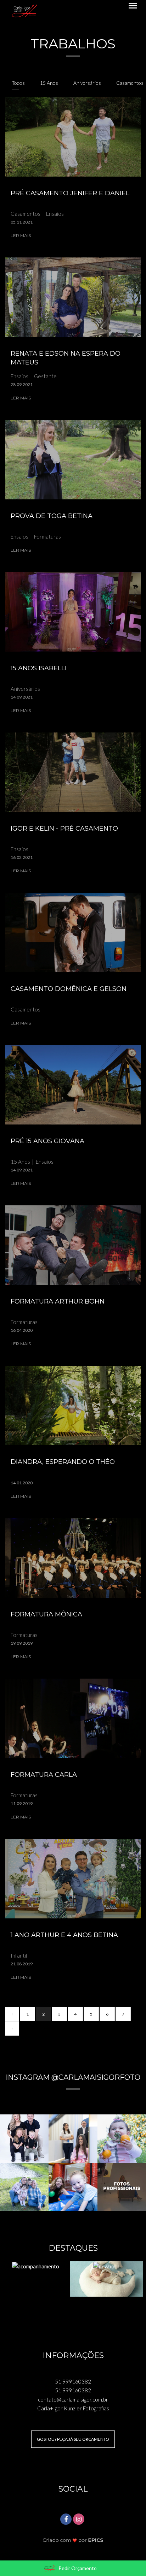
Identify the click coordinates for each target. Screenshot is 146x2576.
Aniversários (87, 83)
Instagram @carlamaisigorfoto (73, 2077)
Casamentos (130, 83)
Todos (18, 83)
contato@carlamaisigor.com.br (73, 2399)
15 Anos (49, 83)
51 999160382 (73, 2381)
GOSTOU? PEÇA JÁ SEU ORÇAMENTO (73, 2439)
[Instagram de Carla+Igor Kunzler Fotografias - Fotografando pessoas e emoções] (79, 2518)
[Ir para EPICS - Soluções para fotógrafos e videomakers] (73, 2540)
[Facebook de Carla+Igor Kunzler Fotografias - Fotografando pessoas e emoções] (67, 2518)
